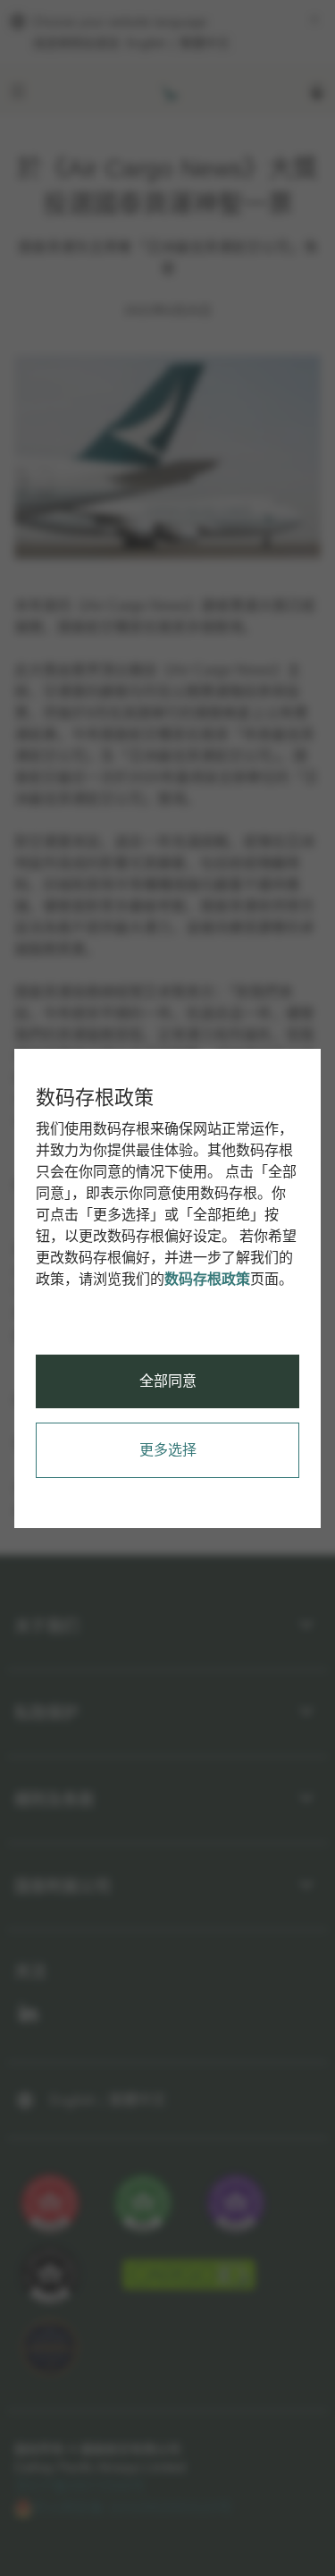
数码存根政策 (207, 1279)
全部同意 (168, 1381)
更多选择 (168, 1450)
